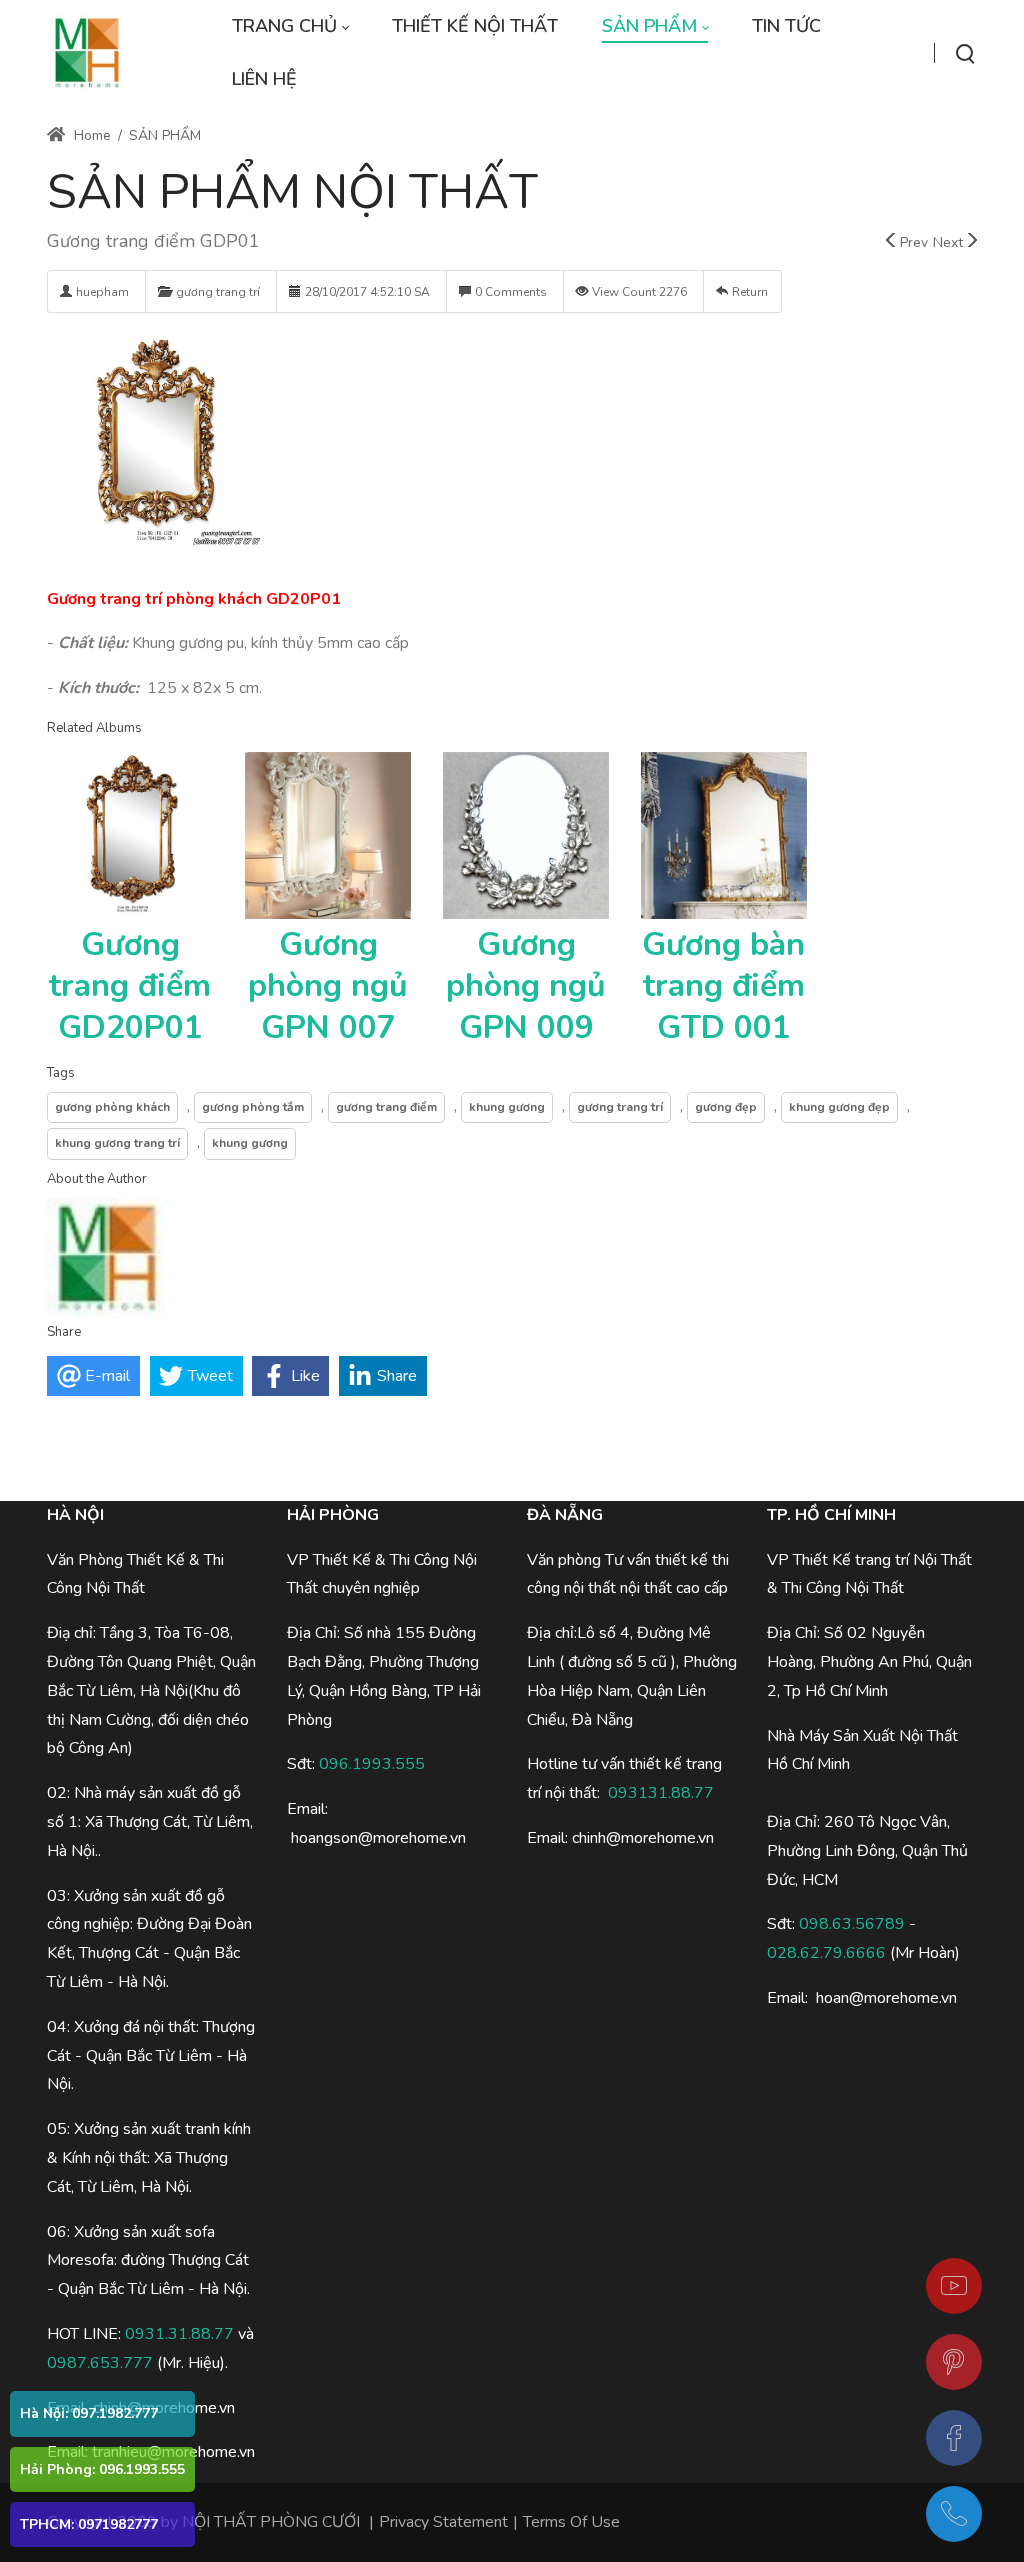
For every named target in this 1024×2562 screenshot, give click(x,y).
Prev (914, 242)
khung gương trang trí (117, 1143)
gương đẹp (726, 1107)
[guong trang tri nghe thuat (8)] (156, 444)
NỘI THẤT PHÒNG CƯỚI (271, 2522)
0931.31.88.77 (179, 2334)
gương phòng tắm (253, 1107)
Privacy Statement (443, 2522)
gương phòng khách (112, 1107)
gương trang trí (218, 292)
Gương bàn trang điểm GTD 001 (723, 986)
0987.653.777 (100, 2363)
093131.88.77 (661, 1793)
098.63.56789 (852, 1924)
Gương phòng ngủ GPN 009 (526, 986)
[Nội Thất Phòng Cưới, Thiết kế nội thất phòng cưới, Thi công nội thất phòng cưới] (87, 53)
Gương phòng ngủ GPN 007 (328, 986)
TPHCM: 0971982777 (89, 2524)
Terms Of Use (571, 2522)
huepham (102, 292)
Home (90, 135)
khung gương (507, 1107)
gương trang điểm (386, 1107)
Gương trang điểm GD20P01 (130, 986)
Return (750, 292)
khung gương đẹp (839, 1107)
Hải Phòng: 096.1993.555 (102, 2469)
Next (948, 242)
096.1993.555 (372, 1764)
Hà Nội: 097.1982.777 (89, 2413)
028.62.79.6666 (826, 1953)
